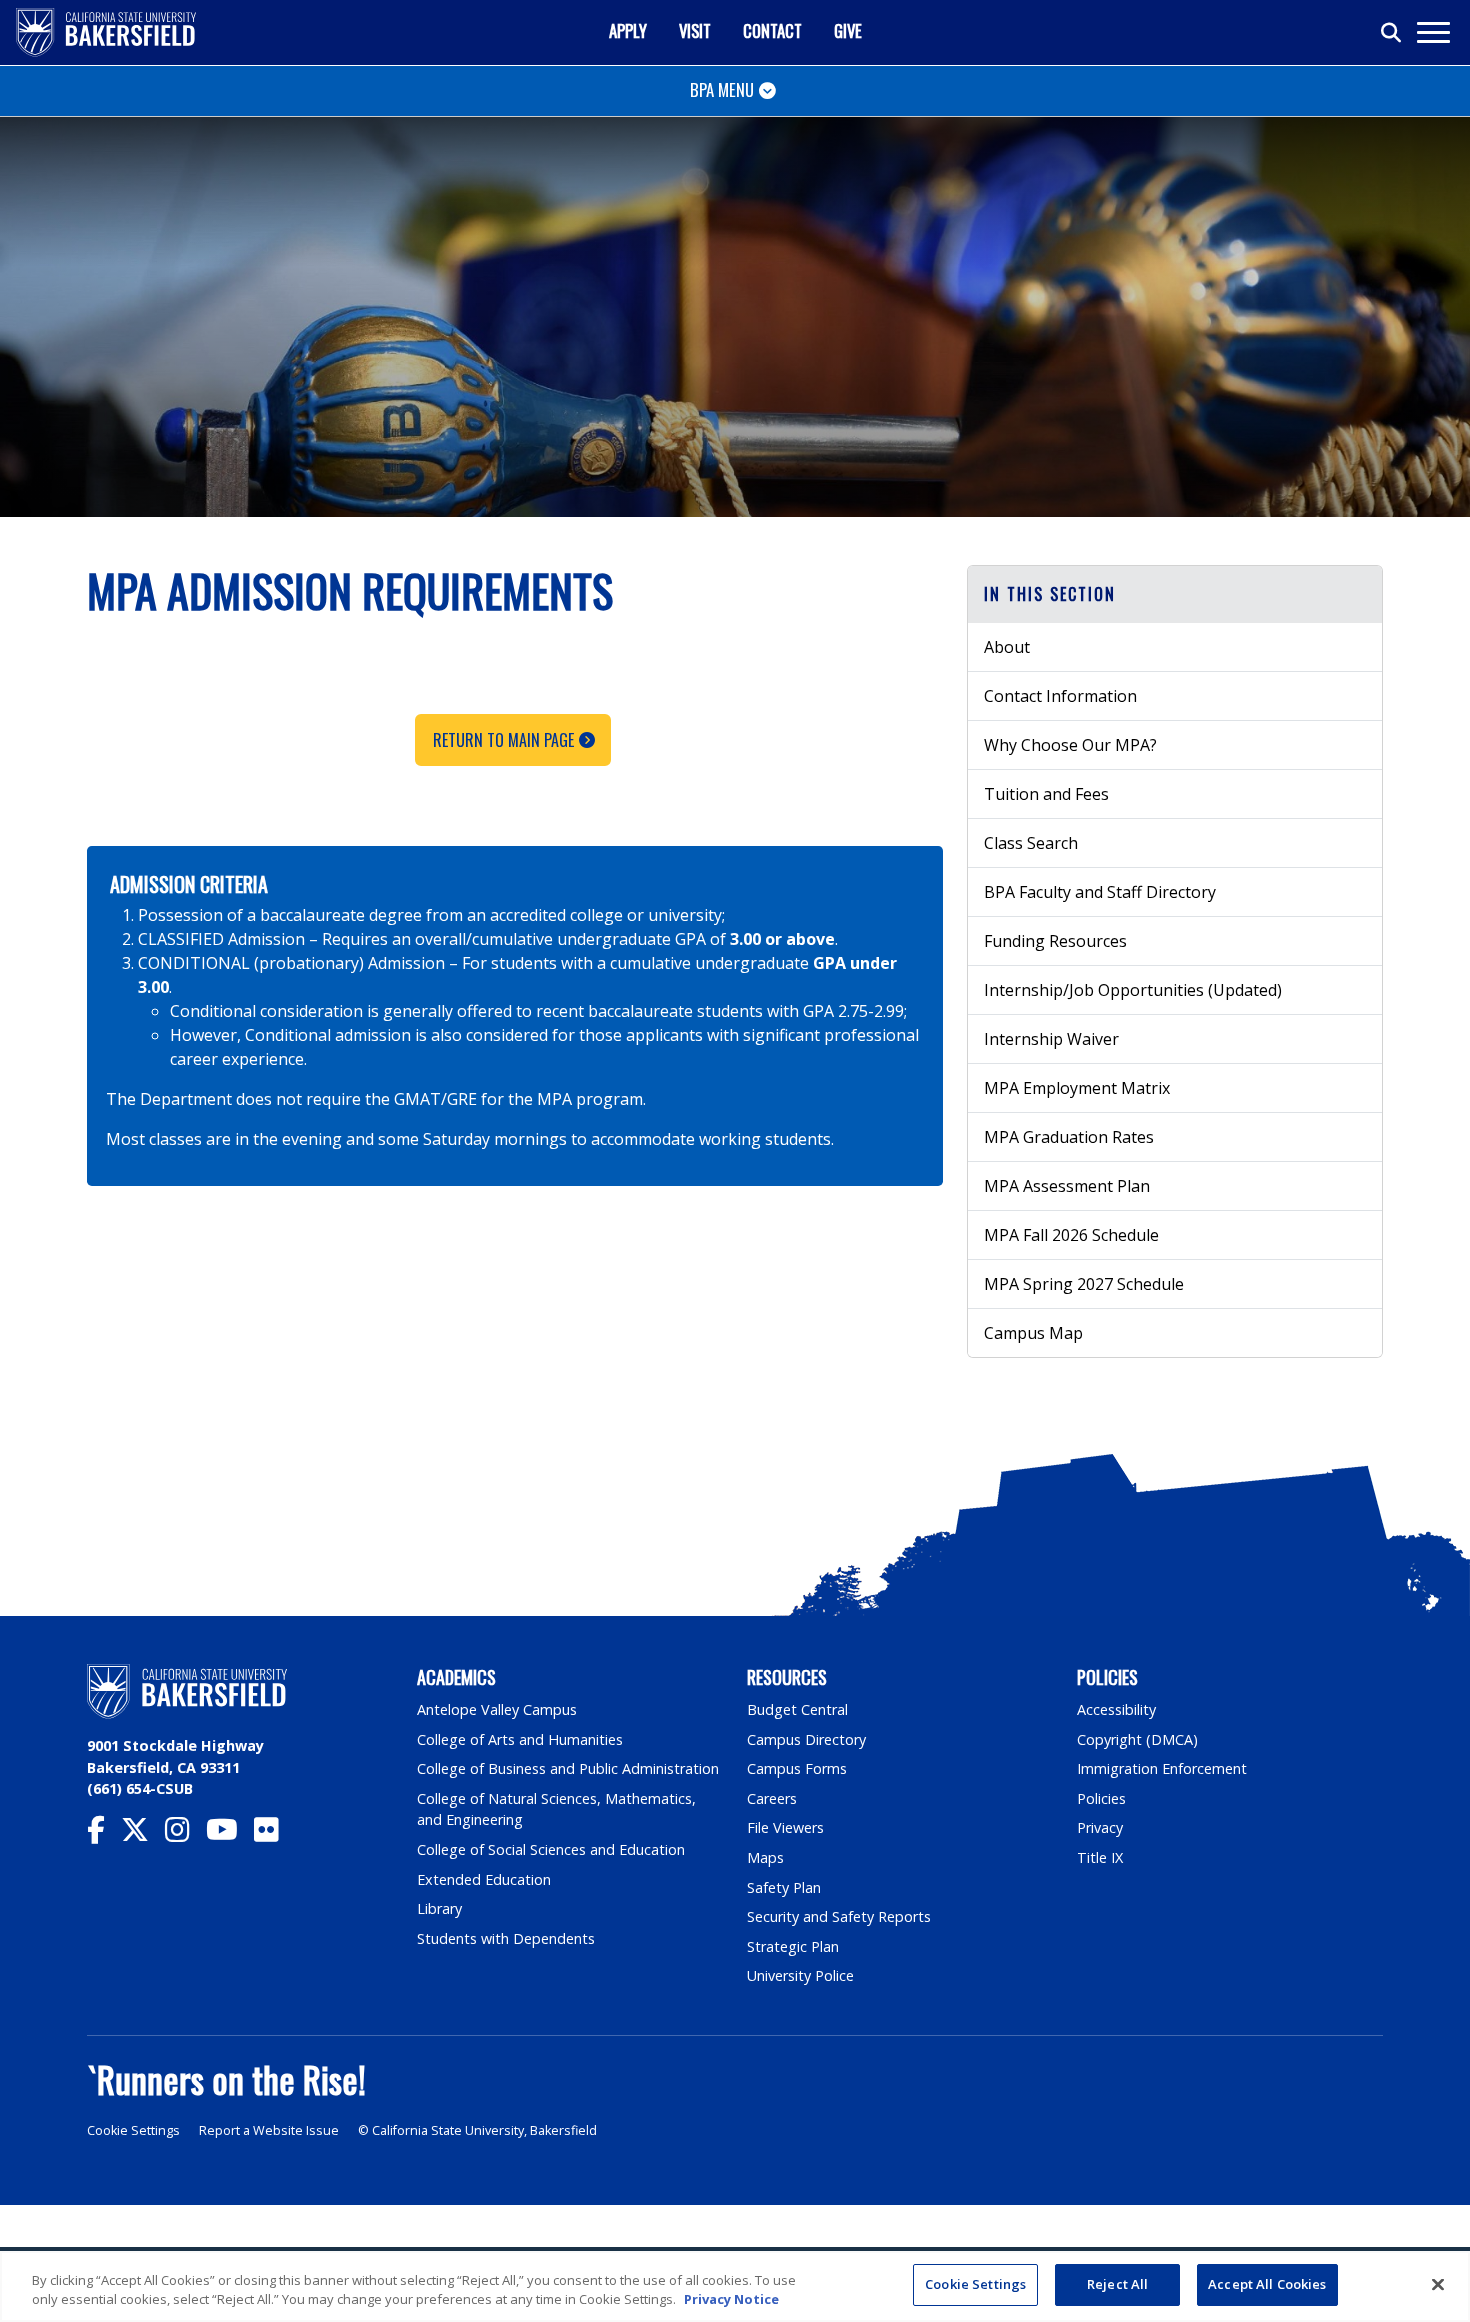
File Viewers (785, 1827)
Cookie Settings (133, 2130)
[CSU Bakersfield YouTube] (230, 1834)
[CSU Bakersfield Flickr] (274, 1834)
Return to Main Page (503, 740)
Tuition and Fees (1046, 794)
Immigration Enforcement (1162, 1768)
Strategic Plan (793, 1946)
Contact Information (1060, 696)
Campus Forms (797, 1768)
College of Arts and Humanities (520, 1739)
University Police (800, 1975)
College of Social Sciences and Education (551, 1849)
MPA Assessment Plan (1067, 1186)
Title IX (1100, 1857)
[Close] (1438, 2284)
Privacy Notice (731, 2300)
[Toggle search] (1392, 33)
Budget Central (797, 1709)
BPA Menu (722, 89)
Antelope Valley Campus (497, 1709)
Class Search (1031, 843)
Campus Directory (806, 1739)
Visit (695, 30)
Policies (1101, 1798)
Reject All (1117, 2284)
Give (848, 30)
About (1007, 647)
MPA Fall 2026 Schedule (1071, 1235)
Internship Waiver (1051, 1039)
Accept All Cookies (1267, 2284)
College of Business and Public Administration (568, 1768)
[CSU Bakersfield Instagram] (185, 1834)
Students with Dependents (506, 1938)
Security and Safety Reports (839, 1916)
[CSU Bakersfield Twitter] (143, 1834)
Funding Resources (1055, 941)
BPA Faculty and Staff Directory (1100, 892)
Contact (772, 30)
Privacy (1100, 1827)
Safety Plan (784, 1887)
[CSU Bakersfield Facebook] (104, 1834)
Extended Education (484, 1879)
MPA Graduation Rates (1069, 1137)
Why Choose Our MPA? (1070, 745)
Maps (765, 1857)
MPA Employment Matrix (1077, 1088)
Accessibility (1116, 1709)
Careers (772, 1798)
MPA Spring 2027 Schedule (1084, 1284)
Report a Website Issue (269, 2130)
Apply (628, 30)
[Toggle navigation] (1432, 32)
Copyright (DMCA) (1137, 1739)
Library (439, 1908)
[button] (1175, 594)
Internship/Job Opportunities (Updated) (1133, 990)
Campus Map (1033, 1333)
